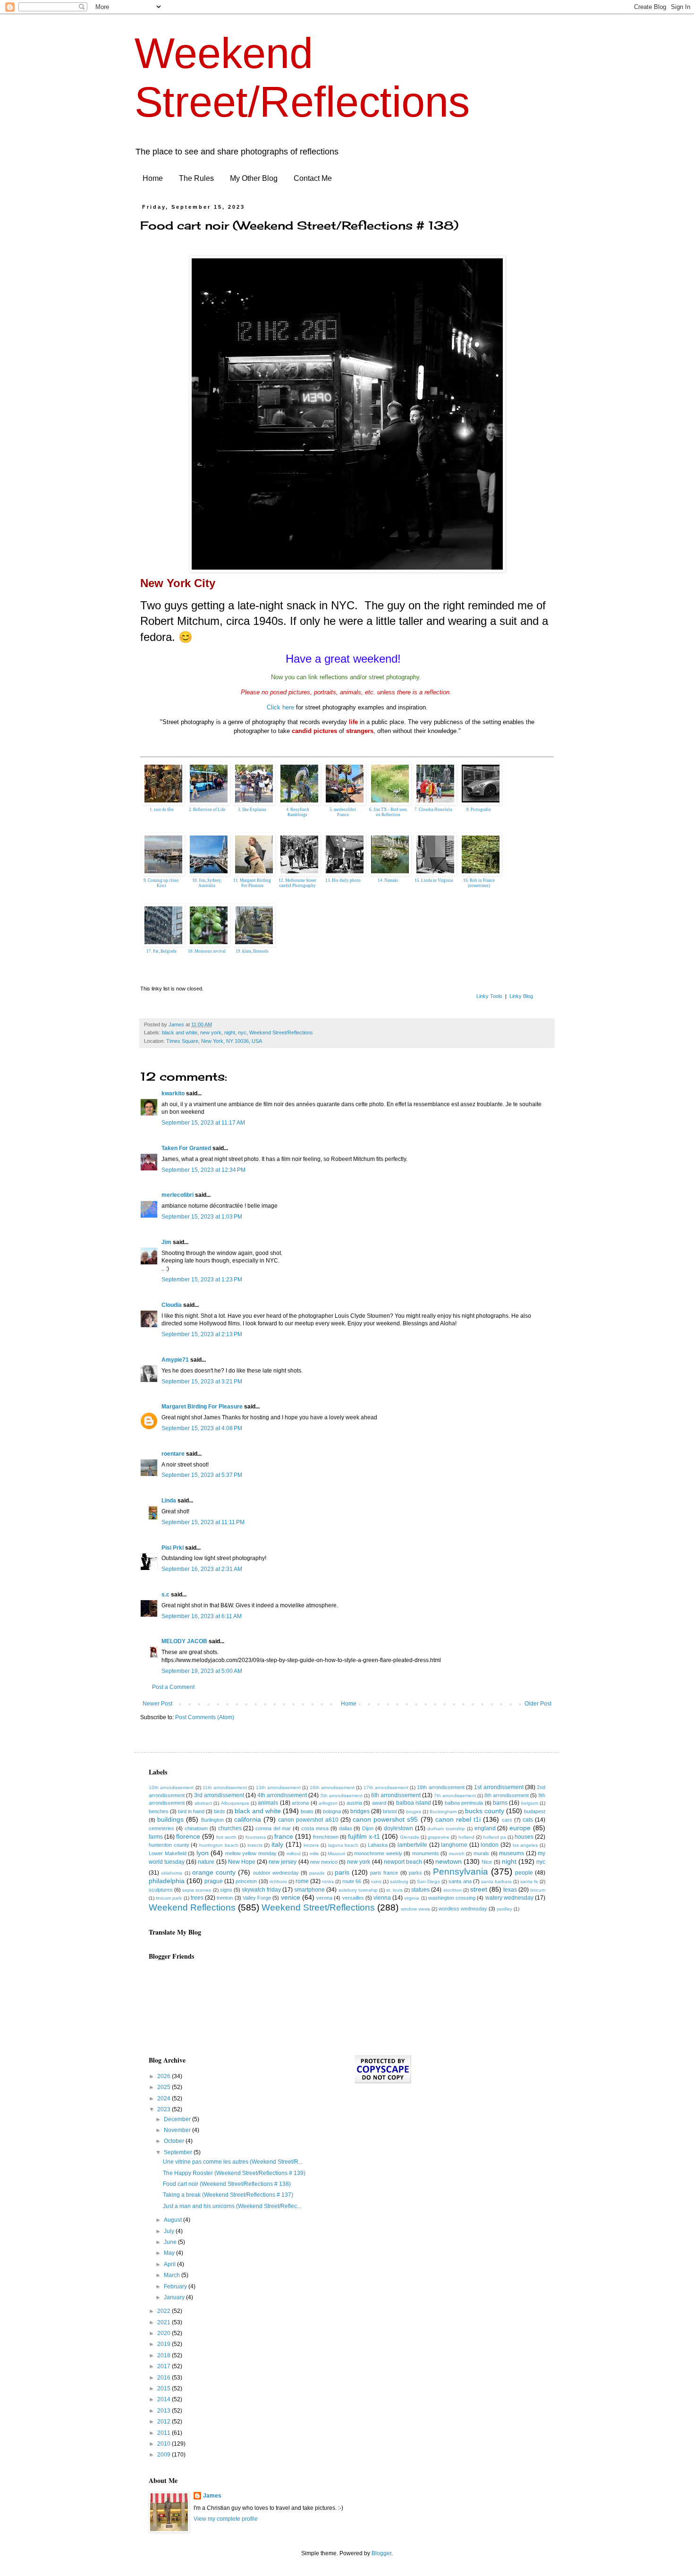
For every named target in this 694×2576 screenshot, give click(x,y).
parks (415, 1873)
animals (268, 1803)
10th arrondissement (171, 1787)
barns (500, 1803)
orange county (214, 1872)
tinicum (538, 1890)
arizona (300, 1803)
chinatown (196, 1828)
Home (153, 178)
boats (307, 1811)
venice (291, 1897)
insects (255, 1845)
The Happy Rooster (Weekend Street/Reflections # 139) (234, 2173)
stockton (453, 1890)
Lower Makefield (168, 1853)
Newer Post (157, 1704)
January (175, 2297)
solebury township (358, 1890)
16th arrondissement (332, 1787)
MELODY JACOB (184, 1641)
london (490, 1845)
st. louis (394, 1890)
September (179, 2152)
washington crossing (452, 1898)
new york (211, 1032)
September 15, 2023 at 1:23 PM (202, 1279)
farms (156, 1837)
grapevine (439, 1837)
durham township (446, 1829)
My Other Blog (254, 178)
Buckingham (443, 1812)
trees (197, 1898)
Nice (487, 1862)
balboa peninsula (464, 1803)
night (230, 1032)
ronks (328, 1881)
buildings (170, 1819)
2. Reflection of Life (207, 810)
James (212, 2496)
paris (342, 1872)
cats (528, 1820)
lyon (203, 1853)
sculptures (161, 1890)
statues (420, 1890)
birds (220, 1811)
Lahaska (378, 1845)
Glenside (410, 1837)
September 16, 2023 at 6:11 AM (202, 1616)
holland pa (495, 1837)
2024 (165, 2098)
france (284, 1836)
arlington (328, 1803)
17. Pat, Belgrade (161, 951)
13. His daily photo (343, 880)
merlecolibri (178, 1195)
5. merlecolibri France (343, 812)
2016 (165, 2378)
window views (415, 1909)
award (379, 1803)
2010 (165, 2444)
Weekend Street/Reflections (281, 1032)
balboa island (414, 1803)
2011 (165, 2433)
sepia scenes (197, 1890)
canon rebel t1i (458, 1819)
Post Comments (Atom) (205, 1717)
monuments (426, 1853)
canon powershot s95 (385, 1819)
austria (354, 1803)
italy (277, 1844)
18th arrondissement (440, 1787)
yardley (504, 1909)
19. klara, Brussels (252, 951)
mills (314, 1854)
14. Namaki (388, 880)
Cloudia (172, 1305)
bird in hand (191, 1811)
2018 (165, 2355)
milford (294, 1854)
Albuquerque (235, 1803)
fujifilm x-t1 (364, 1836)
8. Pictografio (479, 810)
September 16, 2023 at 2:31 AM (202, 1569)
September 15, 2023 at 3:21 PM (202, 1382)
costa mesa (315, 1828)
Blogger (381, 2553)
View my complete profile (226, 2519)
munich (457, 1854)
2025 (165, 2087)
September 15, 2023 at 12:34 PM (203, 1170)
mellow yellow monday (251, 1853)
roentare (173, 1454)
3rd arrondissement (219, 1795)
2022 (165, 2311)
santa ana (460, 1881)
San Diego (428, 1881)
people (524, 1873)
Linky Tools (489, 996)
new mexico (324, 1862)
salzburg (399, 1881)
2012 (165, 2422)
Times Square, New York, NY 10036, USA (214, 1041)
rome (302, 1881)
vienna (382, 1898)
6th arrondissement (396, 1795)
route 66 (352, 1881)
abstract (203, 1803)
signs (226, 1890)
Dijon (368, 1828)
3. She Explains (252, 810)
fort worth (226, 1837)
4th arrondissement (282, 1795)
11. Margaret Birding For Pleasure (252, 883)
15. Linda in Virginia (434, 880)
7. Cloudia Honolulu (433, 810)
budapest (535, 1811)
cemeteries (161, 1828)
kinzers (311, 1845)
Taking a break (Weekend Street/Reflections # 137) (228, 2195)
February (176, 2286)
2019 (165, 2344)
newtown (449, 1861)
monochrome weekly (378, 1853)
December (178, 2119)
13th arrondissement (278, 1787)
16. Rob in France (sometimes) (479, 883)
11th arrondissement (225, 1787)
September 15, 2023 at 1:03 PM (202, 1217)
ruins (376, 1881)
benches (159, 1811)
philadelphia (167, 1881)
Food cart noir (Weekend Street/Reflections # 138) (227, 2184)
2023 (165, 2109)
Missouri (336, 1854)
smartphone (309, 1890)
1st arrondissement (499, 1787)
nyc (242, 1032)
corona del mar (273, 1828)
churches (230, 1828)
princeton (246, 1881)
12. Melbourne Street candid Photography (297, 883)
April (170, 2264)
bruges (414, 1812)
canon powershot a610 (308, 1820)
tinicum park (169, 1898)
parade (317, 1873)
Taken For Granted (186, 1148)
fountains (256, 1837)
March (173, 2275)
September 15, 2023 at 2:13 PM (202, 1334)
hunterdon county (169, 1845)
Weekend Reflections (192, 1907)
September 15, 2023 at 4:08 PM (202, 1428)
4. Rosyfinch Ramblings (298, 812)
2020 (165, 2333)
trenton (225, 1898)
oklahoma (172, 1873)
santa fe (529, 1881)
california (248, 1819)
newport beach (403, 1862)
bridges (360, 1811)
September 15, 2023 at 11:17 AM (203, 1123)
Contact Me (313, 178)
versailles (353, 1898)
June (171, 2242)
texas (510, 1890)
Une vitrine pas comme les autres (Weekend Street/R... (233, 2162)
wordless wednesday (463, 1909)
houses (524, 1837)
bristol (390, 1811)
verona (324, 1898)
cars (507, 1820)
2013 (165, 2411)
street (479, 1889)
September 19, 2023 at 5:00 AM (202, 1671)
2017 (165, 2366)
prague (214, 1881)
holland (466, 1837)
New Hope (242, 1862)
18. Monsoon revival (207, 951)
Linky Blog (521, 996)
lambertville (412, 1845)
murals (481, 1853)
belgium (530, 1803)
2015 (165, 2388)
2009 (165, 2455)
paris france (384, 1873)
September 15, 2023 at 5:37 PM (202, 1475)
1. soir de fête (162, 810)
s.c (165, 1595)
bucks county (485, 1811)
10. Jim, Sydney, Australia (207, 883)
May (170, 2253)
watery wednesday (509, 1898)
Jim (166, 1242)
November (178, 2130)
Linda (169, 1501)
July (170, 2231)
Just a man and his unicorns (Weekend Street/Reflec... (232, 2206)
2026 (165, 2076)
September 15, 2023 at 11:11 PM (203, 1522)
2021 (165, 2322)
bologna (332, 1811)
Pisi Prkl (173, 1548)
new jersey (283, 1862)
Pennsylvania (461, 1872)
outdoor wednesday (276, 1873)
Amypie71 (175, 1360)
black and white (180, 1032)
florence (188, 1836)
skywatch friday (261, 1890)
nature (206, 1862)
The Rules (196, 178)
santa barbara (496, 1881)
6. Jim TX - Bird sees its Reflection (388, 812)
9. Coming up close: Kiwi (162, 883)
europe (520, 1828)
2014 (165, 2399)
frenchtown (326, 1837)
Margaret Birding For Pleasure (202, 1407)
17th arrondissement (386, 1787)
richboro (278, 1881)
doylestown (398, 1828)
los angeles (525, 1845)
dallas (346, 1828)
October (175, 2141)
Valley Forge (257, 1898)
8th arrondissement (507, 1795)
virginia (412, 1898)
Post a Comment (173, 1687)
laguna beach (343, 1845)
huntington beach (219, 1845)
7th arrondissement (455, 1796)
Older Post (538, 1704)
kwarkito (173, 1093)
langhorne (454, 1845)
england (485, 1828)
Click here (280, 707)
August (173, 2220)
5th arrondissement (342, 1796)
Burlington (212, 1820)
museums (512, 1853)
